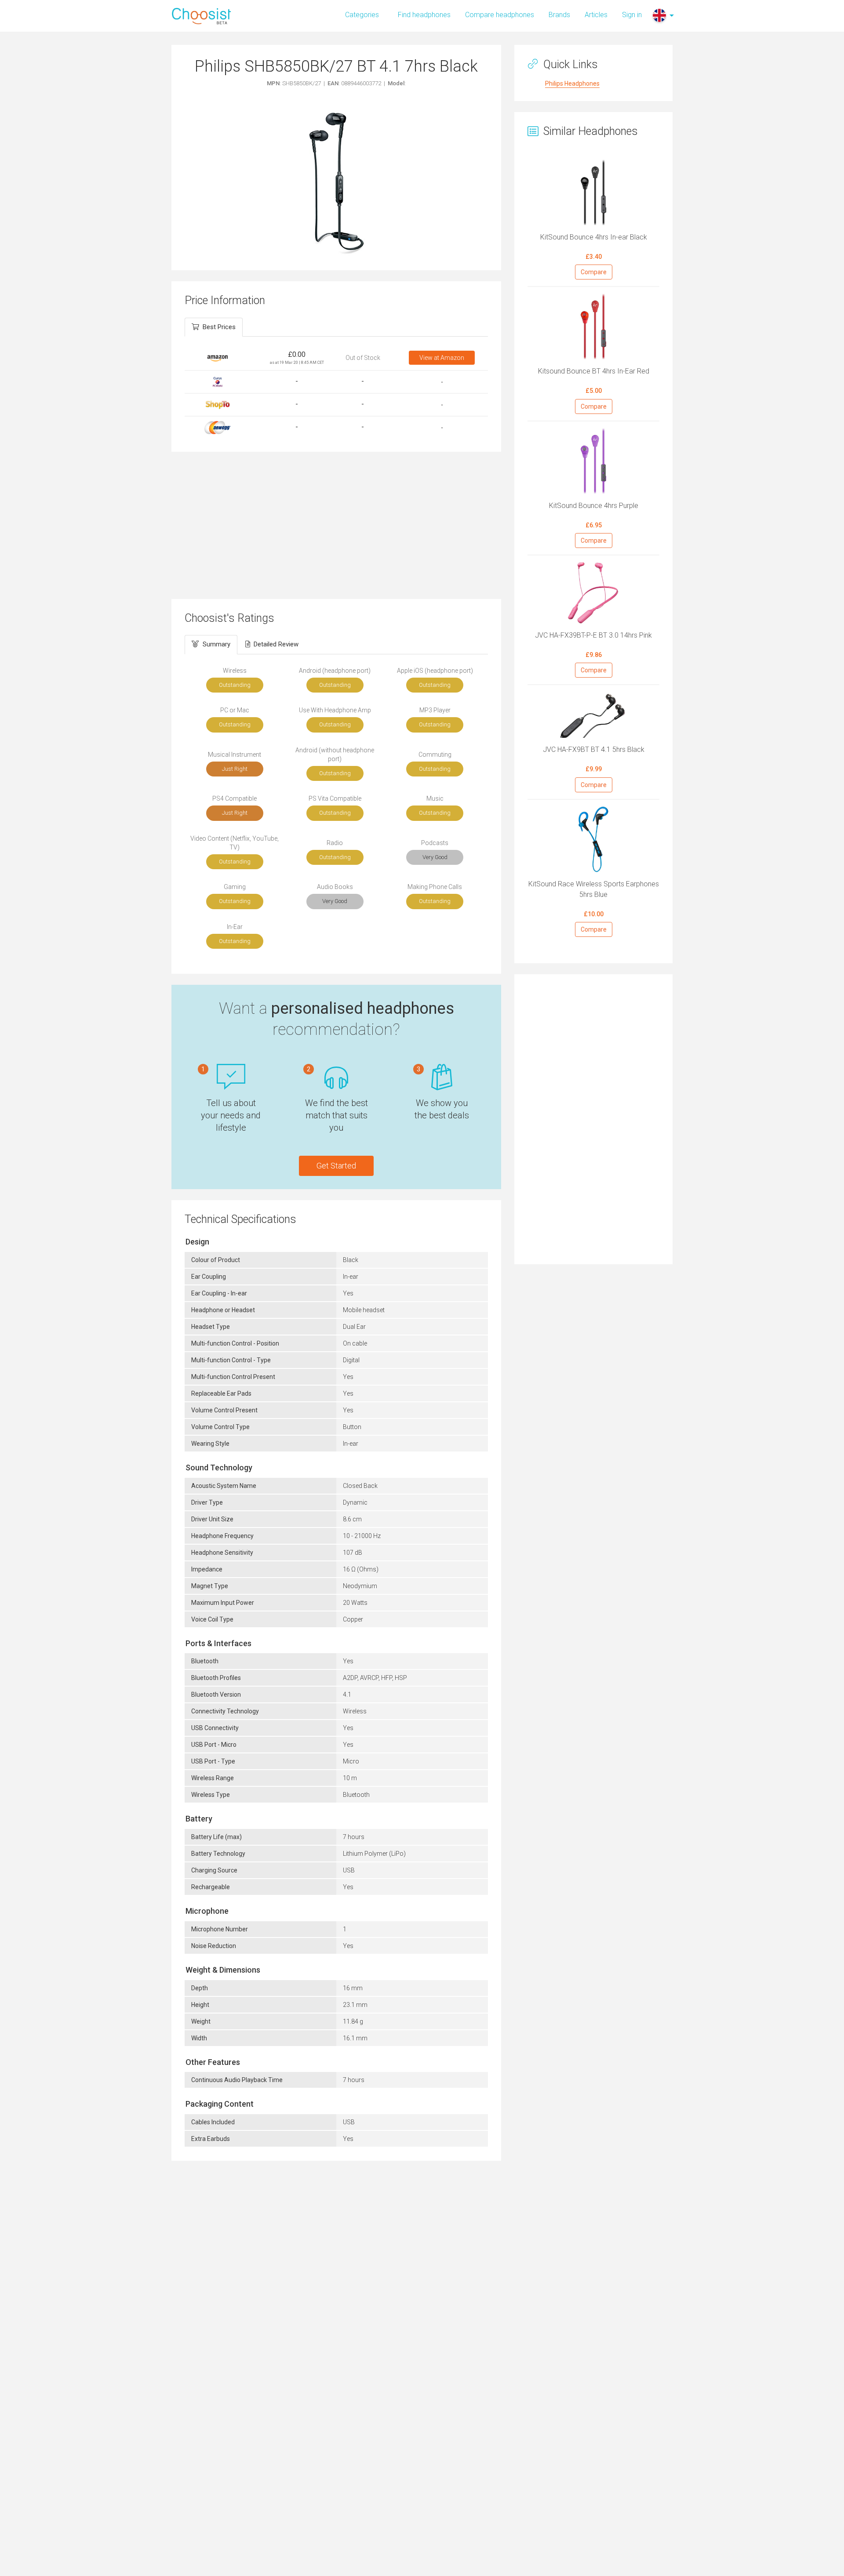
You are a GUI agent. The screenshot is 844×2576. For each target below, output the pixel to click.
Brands (559, 15)
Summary (216, 644)
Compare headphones (500, 15)
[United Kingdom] (659, 15)
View (442, 358)
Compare (594, 272)
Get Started (336, 1166)
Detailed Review (276, 644)
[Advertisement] (336, 524)
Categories (362, 15)
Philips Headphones (572, 83)
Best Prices (219, 327)
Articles (596, 15)
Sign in (632, 15)
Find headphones (424, 15)
